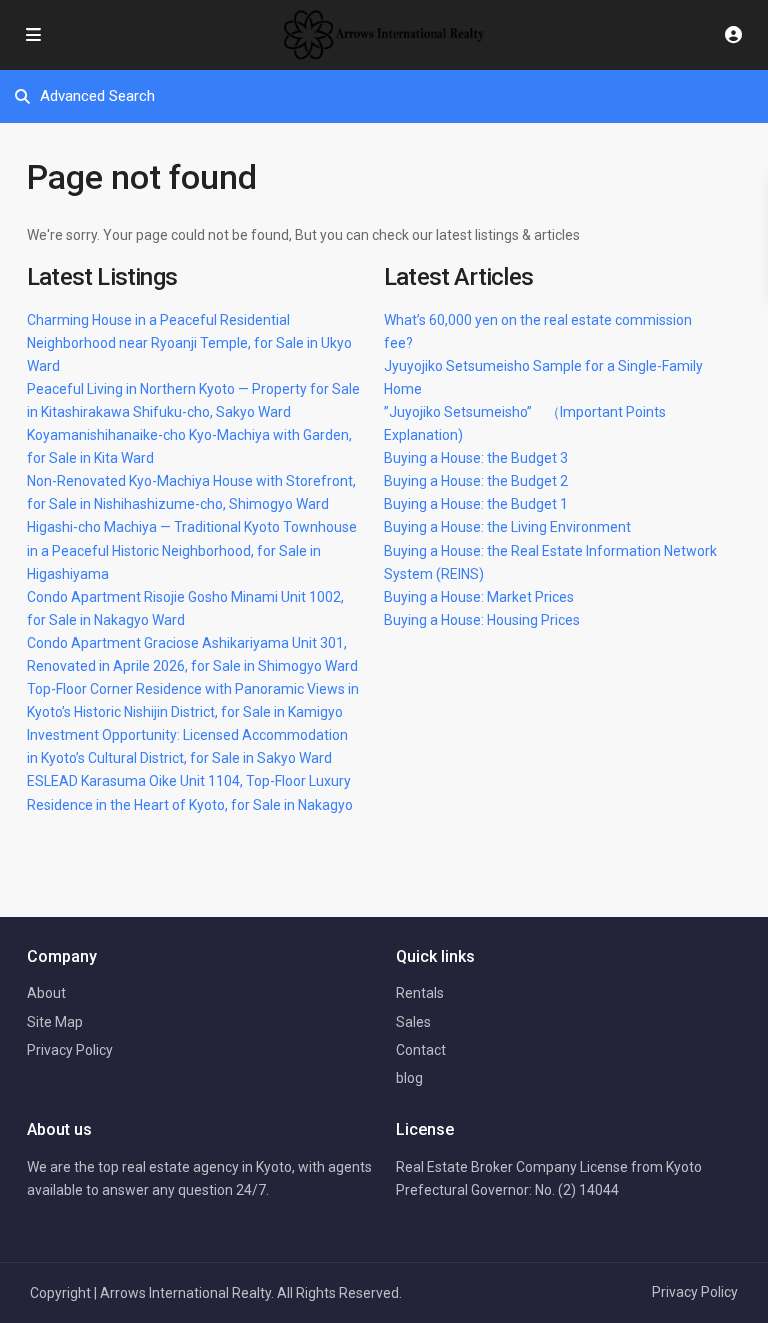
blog (409, 1078)
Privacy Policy (70, 1050)
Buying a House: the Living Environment (507, 527)
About (46, 993)
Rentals (420, 993)
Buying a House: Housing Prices (482, 620)
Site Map (55, 1022)
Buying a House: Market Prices (479, 597)
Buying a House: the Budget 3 (476, 458)
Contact (421, 1050)
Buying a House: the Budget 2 (476, 481)
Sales (413, 1022)
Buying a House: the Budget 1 (476, 504)
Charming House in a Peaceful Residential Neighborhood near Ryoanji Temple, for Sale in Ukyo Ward (189, 343)
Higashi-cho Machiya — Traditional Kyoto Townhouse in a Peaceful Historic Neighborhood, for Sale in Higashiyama (192, 550)
